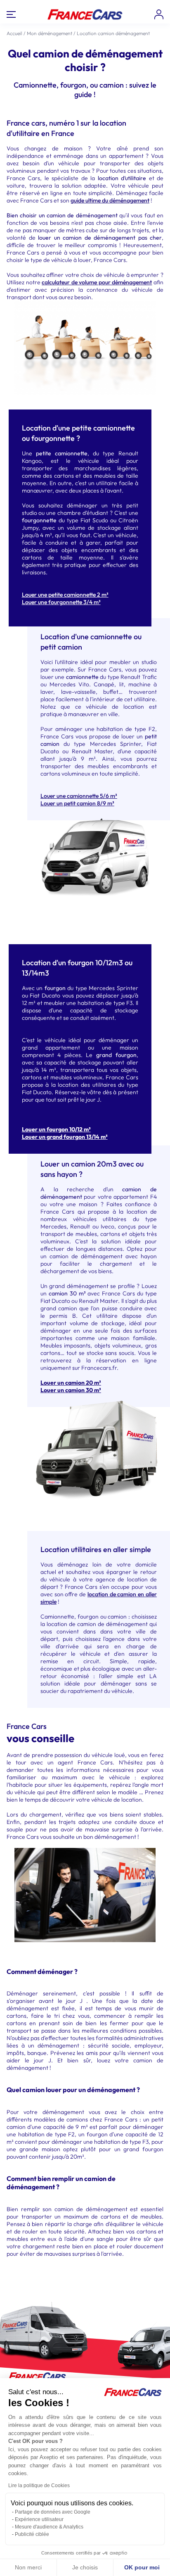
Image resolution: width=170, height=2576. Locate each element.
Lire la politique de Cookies (39, 2486)
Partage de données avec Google (53, 2512)
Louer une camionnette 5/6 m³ (79, 796)
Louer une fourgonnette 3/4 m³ (61, 602)
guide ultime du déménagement (110, 200)
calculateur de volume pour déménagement (97, 282)
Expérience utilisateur (39, 2519)
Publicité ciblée (32, 2534)
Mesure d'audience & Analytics (49, 2527)
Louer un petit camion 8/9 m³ (77, 803)
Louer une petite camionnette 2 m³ (65, 595)
